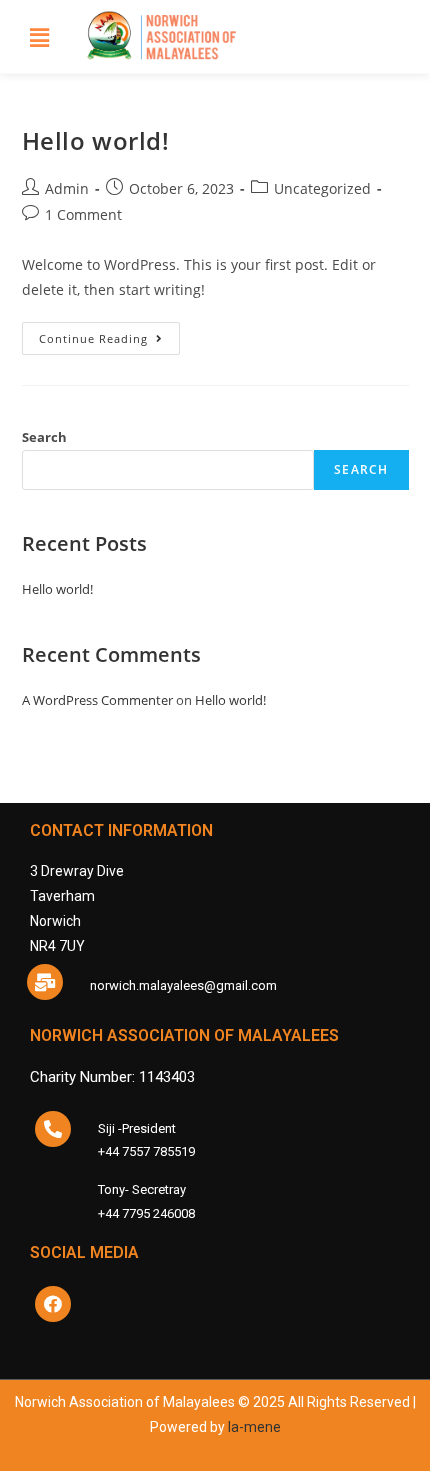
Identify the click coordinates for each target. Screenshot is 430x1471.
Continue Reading (109, 334)
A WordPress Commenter (97, 700)
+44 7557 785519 (146, 1151)
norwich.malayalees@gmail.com (183, 985)
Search (44, 437)
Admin (67, 188)
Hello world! (96, 140)
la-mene (254, 1427)
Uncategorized (322, 188)
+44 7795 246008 (146, 1213)
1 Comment (83, 214)
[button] (39, 37)
